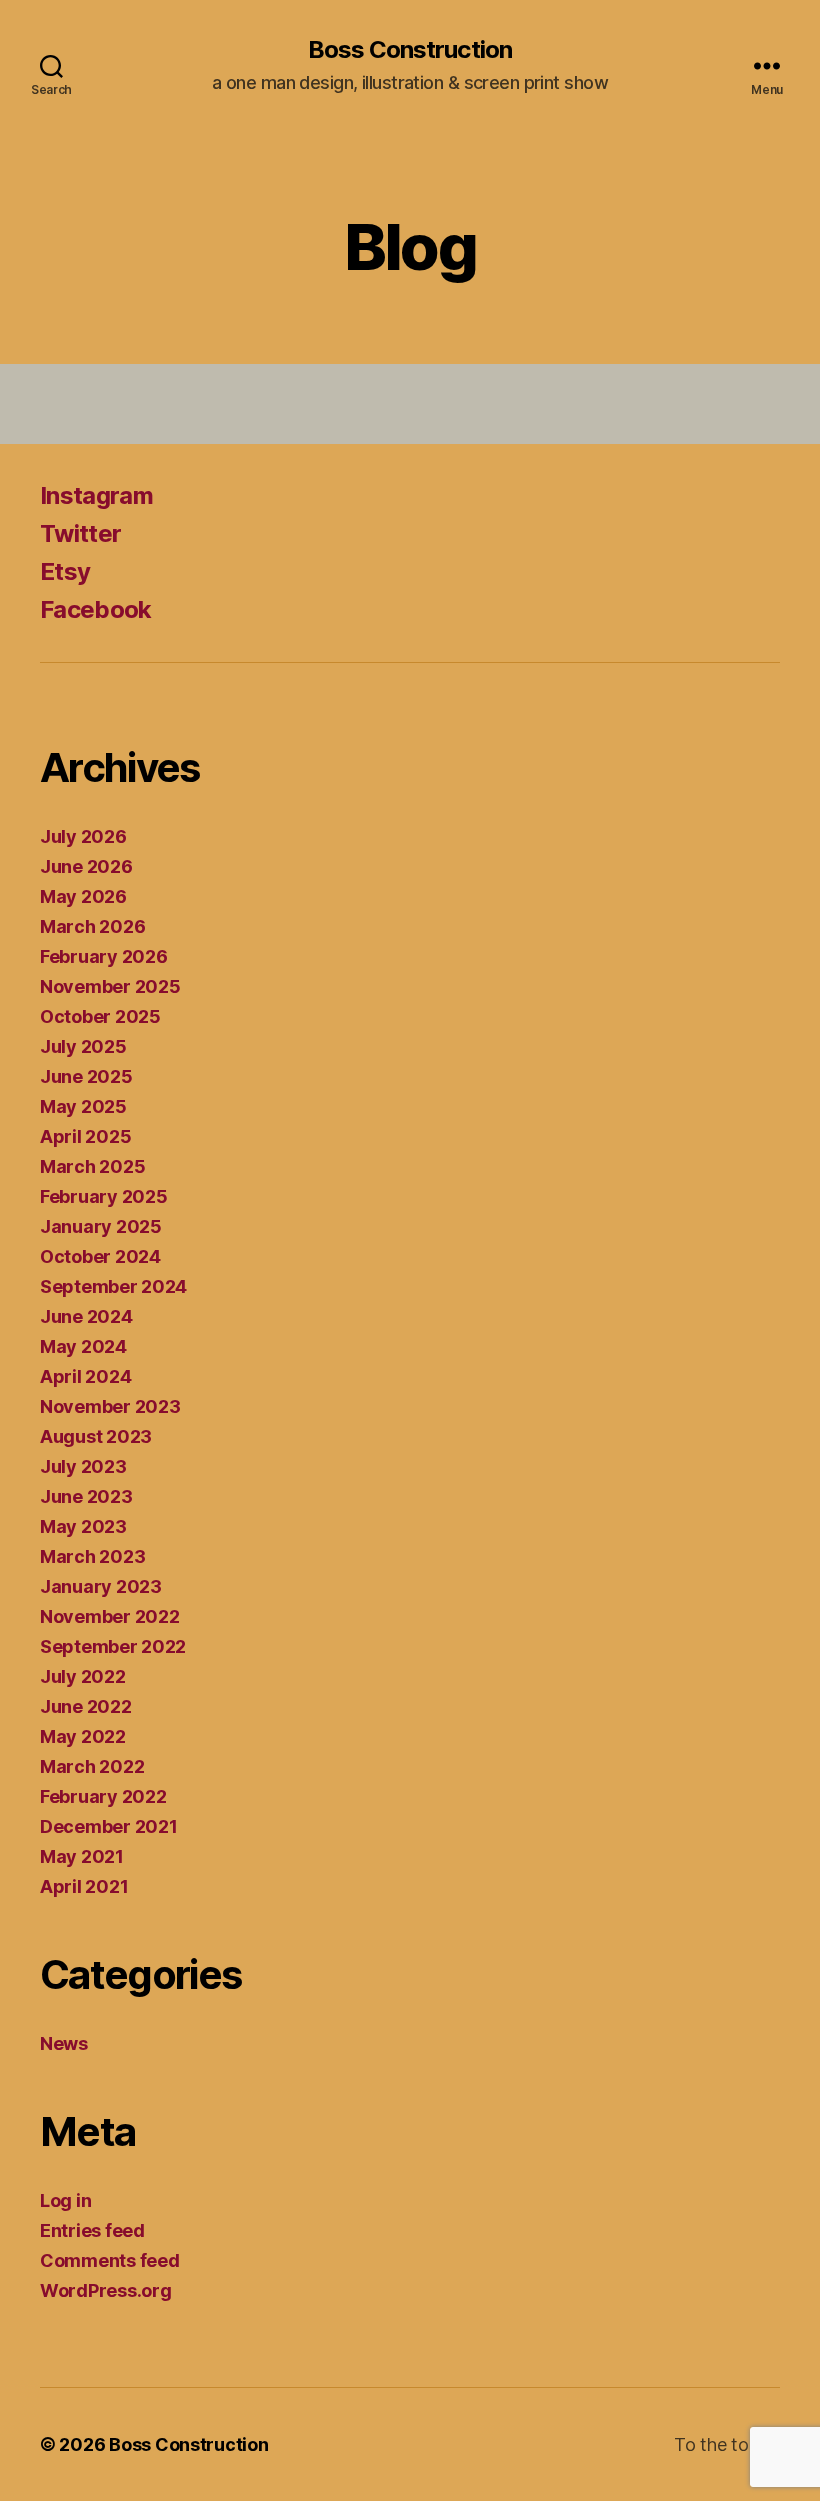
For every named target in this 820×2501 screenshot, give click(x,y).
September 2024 (113, 1286)
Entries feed (92, 2230)
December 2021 (109, 1826)
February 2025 (104, 1196)
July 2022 (83, 1676)
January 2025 (101, 1226)
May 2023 (83, 1526)
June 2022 (86, 1706)
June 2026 (86, 866)
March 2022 (92, 1766)
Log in (65, 2200)
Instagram (96, 495)
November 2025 (110, 986)
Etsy (65, 571)
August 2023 (96, 1436)
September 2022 (113, 1646)
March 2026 (92, 926)
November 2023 (110, 1406)
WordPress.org (106, 2290)
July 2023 (83, 1466)
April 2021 (84, 1886)
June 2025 (86, 1076)
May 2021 (82, 1856)
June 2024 (86, 1316)
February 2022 (103, 1796)
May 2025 (83, 1106)
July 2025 (83, 1046)
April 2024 (85, 1376)
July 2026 (83, 836)
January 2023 (101, 1586)
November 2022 (110, 1616)
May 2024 (83, 1346)
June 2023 (86, 1496)
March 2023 (92, 1556)
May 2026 (83, 896)
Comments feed (110, 2260)
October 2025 (100, 1016)
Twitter (80, 533)
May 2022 (83, 1736)
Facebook (96, 609)
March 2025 (92, 1166)
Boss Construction (409, 50)
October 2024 (100, 1256)
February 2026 (104, 956)
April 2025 (85, 1136)
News (64, 2043)
